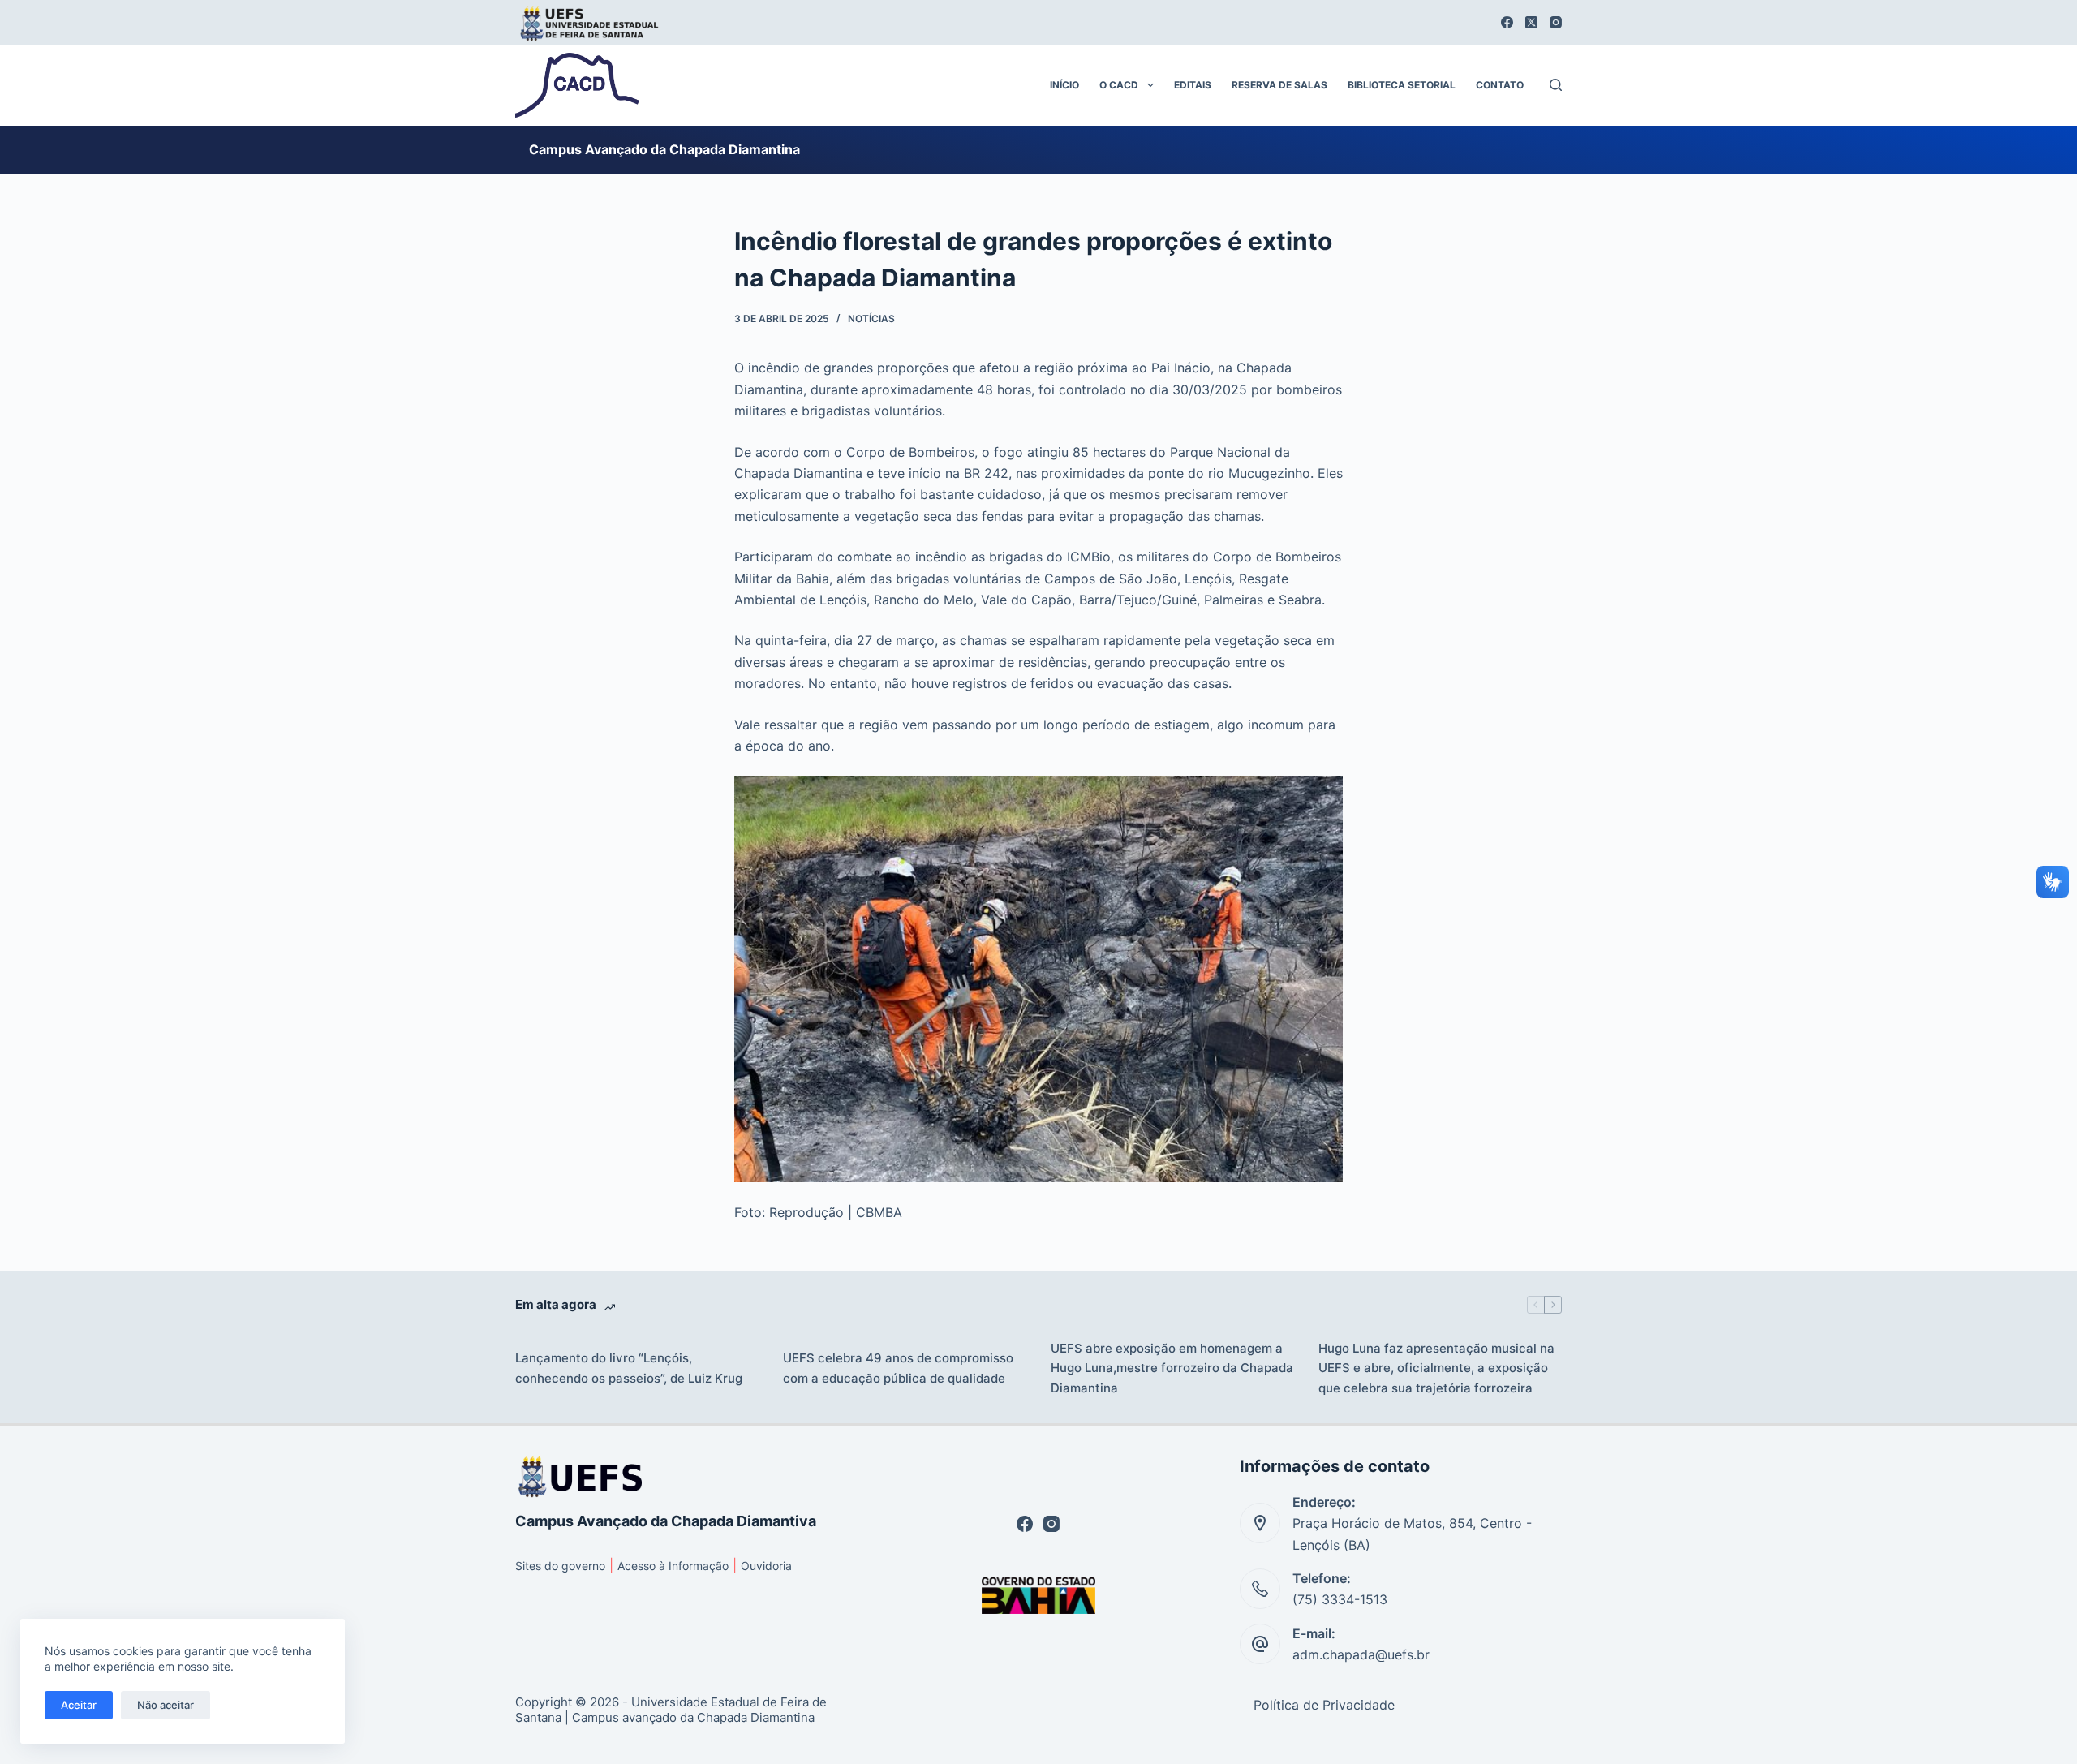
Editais (1193, 85)
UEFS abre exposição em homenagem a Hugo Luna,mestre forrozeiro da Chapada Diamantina (1172, 1368)
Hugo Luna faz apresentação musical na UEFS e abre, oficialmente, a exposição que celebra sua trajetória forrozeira (1436, 1368)
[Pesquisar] (1556, 85)
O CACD (1119, 85)
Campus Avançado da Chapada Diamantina (664, 149)
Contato (1500, 85)
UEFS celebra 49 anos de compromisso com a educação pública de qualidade (898, 1368)
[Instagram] (1556, 22)
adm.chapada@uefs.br (1361, 1654)
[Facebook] (1507, 22)
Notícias (871, 318)
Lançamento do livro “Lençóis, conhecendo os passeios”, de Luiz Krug (629, 1368)
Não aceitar (166, 1705)
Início (1064, 85)
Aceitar (79, 1705)
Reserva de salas (1279, 85)
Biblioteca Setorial (1402, 85)
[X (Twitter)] (1531, 22)
